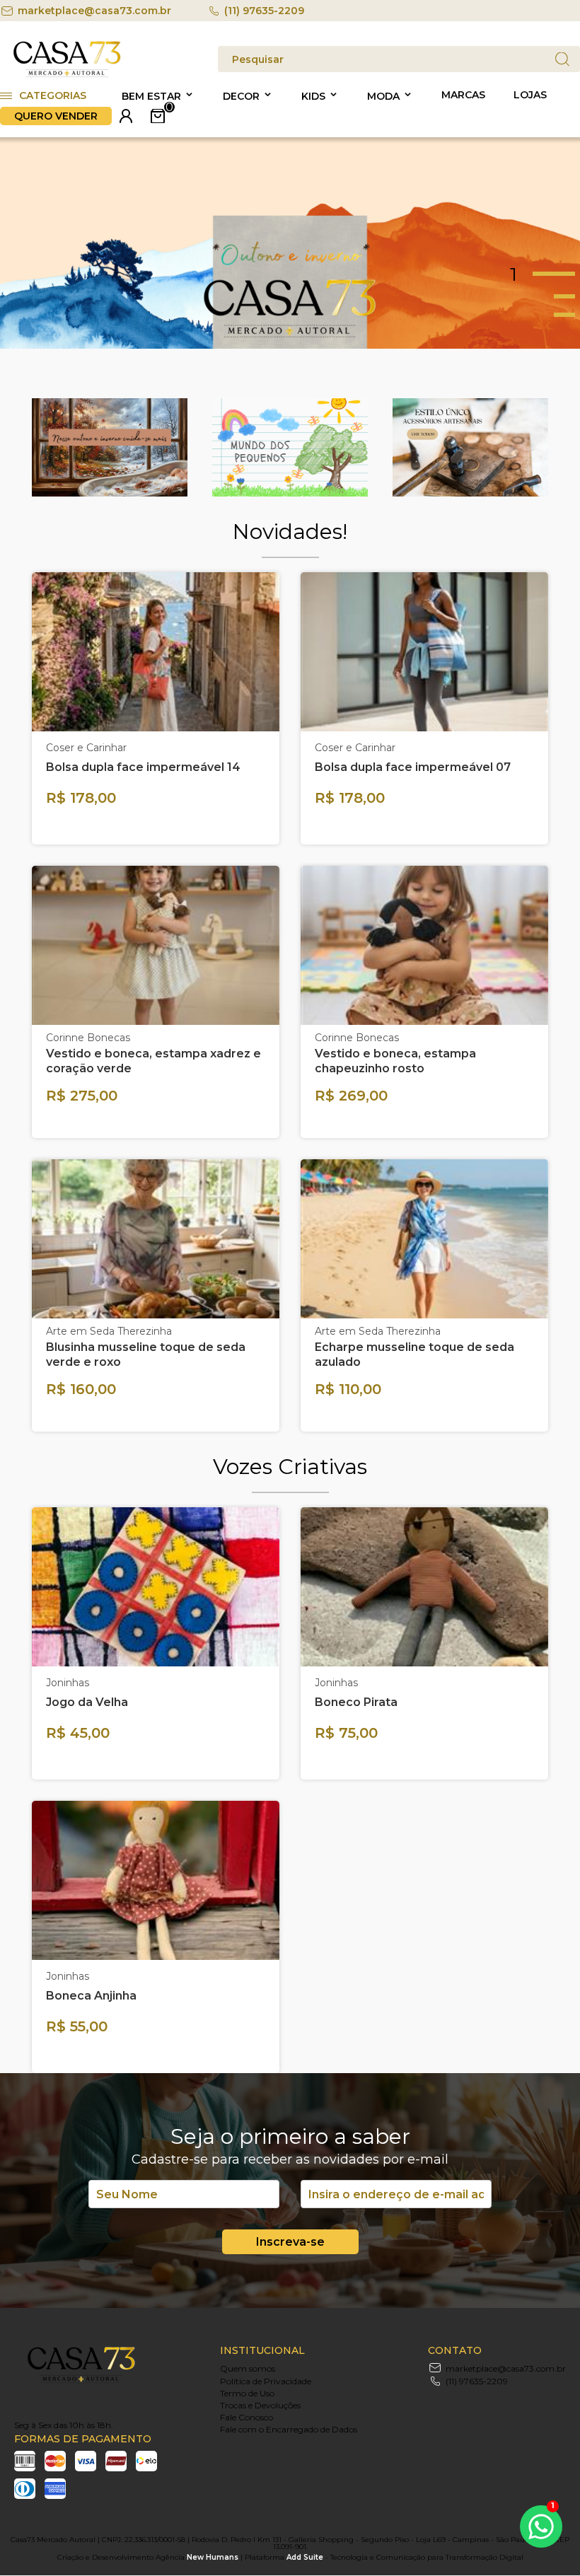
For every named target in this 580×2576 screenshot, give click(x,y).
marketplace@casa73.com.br (94, 11)
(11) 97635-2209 (264, 11)
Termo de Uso (247, 2393)
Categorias (53, 95)
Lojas (530, 95)
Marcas (463, 95)
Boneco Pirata (356, 1702)
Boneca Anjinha (91, 1996)
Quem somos (248, 2368)
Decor (241, 96)
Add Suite (305, 2557)
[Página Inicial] (67, 75)
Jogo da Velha (87, 1702)
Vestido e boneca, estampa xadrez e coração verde (153, 1061)
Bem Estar (151, 96)
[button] (545, 274)
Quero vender (56, 116)
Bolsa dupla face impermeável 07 (413, 767)
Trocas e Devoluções (260, 2405)
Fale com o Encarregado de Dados (289, 2429)
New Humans (213, 2557)
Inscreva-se (290, 2242)
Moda (383, 96)
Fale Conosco (246, 2417)
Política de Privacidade (266, 2381)
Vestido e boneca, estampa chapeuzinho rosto (395, 1061)
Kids (313, 96)
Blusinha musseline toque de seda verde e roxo (146, 1354)
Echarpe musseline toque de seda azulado (414, 1354)
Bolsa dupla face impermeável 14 (143, 767)
